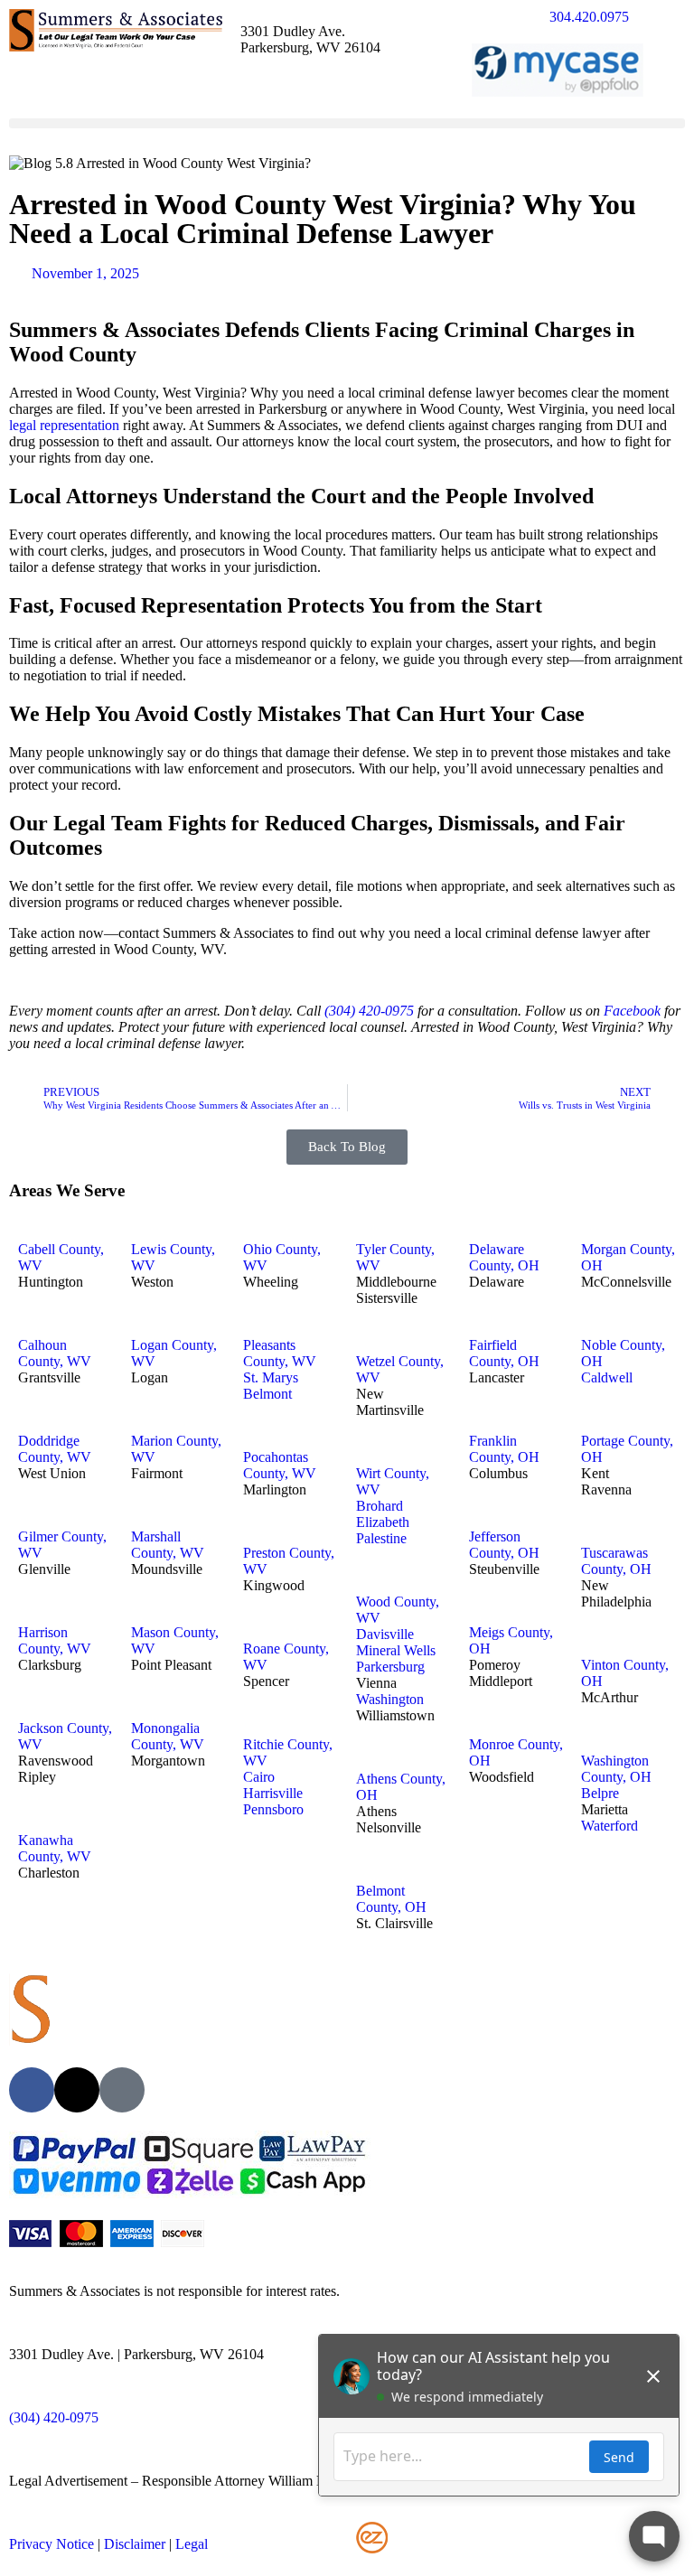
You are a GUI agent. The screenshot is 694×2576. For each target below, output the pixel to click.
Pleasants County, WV (280, 1353)
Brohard (380, 1506)
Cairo (259, 1777)
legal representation (64, 425)
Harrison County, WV (55, 1640)
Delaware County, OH (504, 1257)
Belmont (267, 1394)
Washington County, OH (616, 1769)
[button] (347, 123)
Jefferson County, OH (504, 1545)
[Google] (122, 2090)
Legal (192, 2544)
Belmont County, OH (391, 1899)
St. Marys (271, 1377)
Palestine (381, 1538)
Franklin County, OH (504, 1449)
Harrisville (273, 1793)
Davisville (385, 1634)
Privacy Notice (52, 2544)
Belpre (600, 1793)
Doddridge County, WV (55, 1449)
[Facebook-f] (32, 2090)
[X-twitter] (77, 2090)
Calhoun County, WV (55, 1353)
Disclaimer (135, 2544)
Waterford (610, 1826)
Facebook (632, 1011)
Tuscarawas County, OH (616, 1561)
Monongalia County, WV (168, 1736)
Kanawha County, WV (55, 1848)
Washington (390, 1699)
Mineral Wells (396, 1650)
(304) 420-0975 (369, 1011)
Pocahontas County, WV (280, 1465)
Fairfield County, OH (504, 1353)
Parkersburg (390, 1667)
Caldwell (607, 1377)
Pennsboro (273, 1809)
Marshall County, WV (168, 1545)
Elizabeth (383, 1522)
